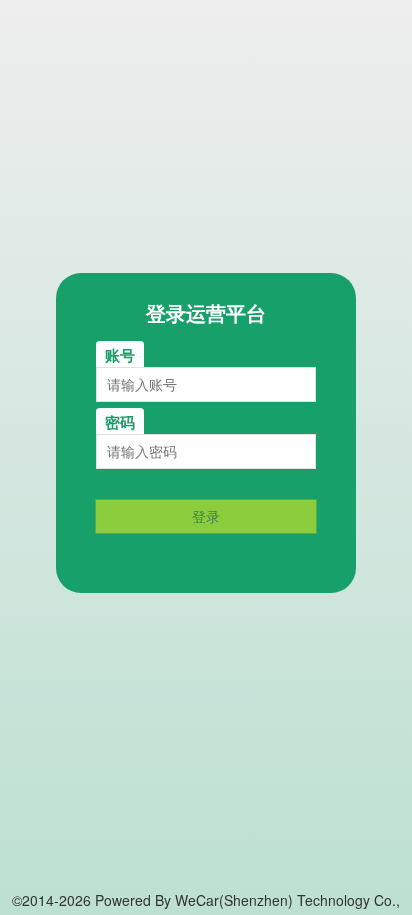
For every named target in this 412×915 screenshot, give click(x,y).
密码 (120, 422)
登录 (206, 516)
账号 (120, 355)
